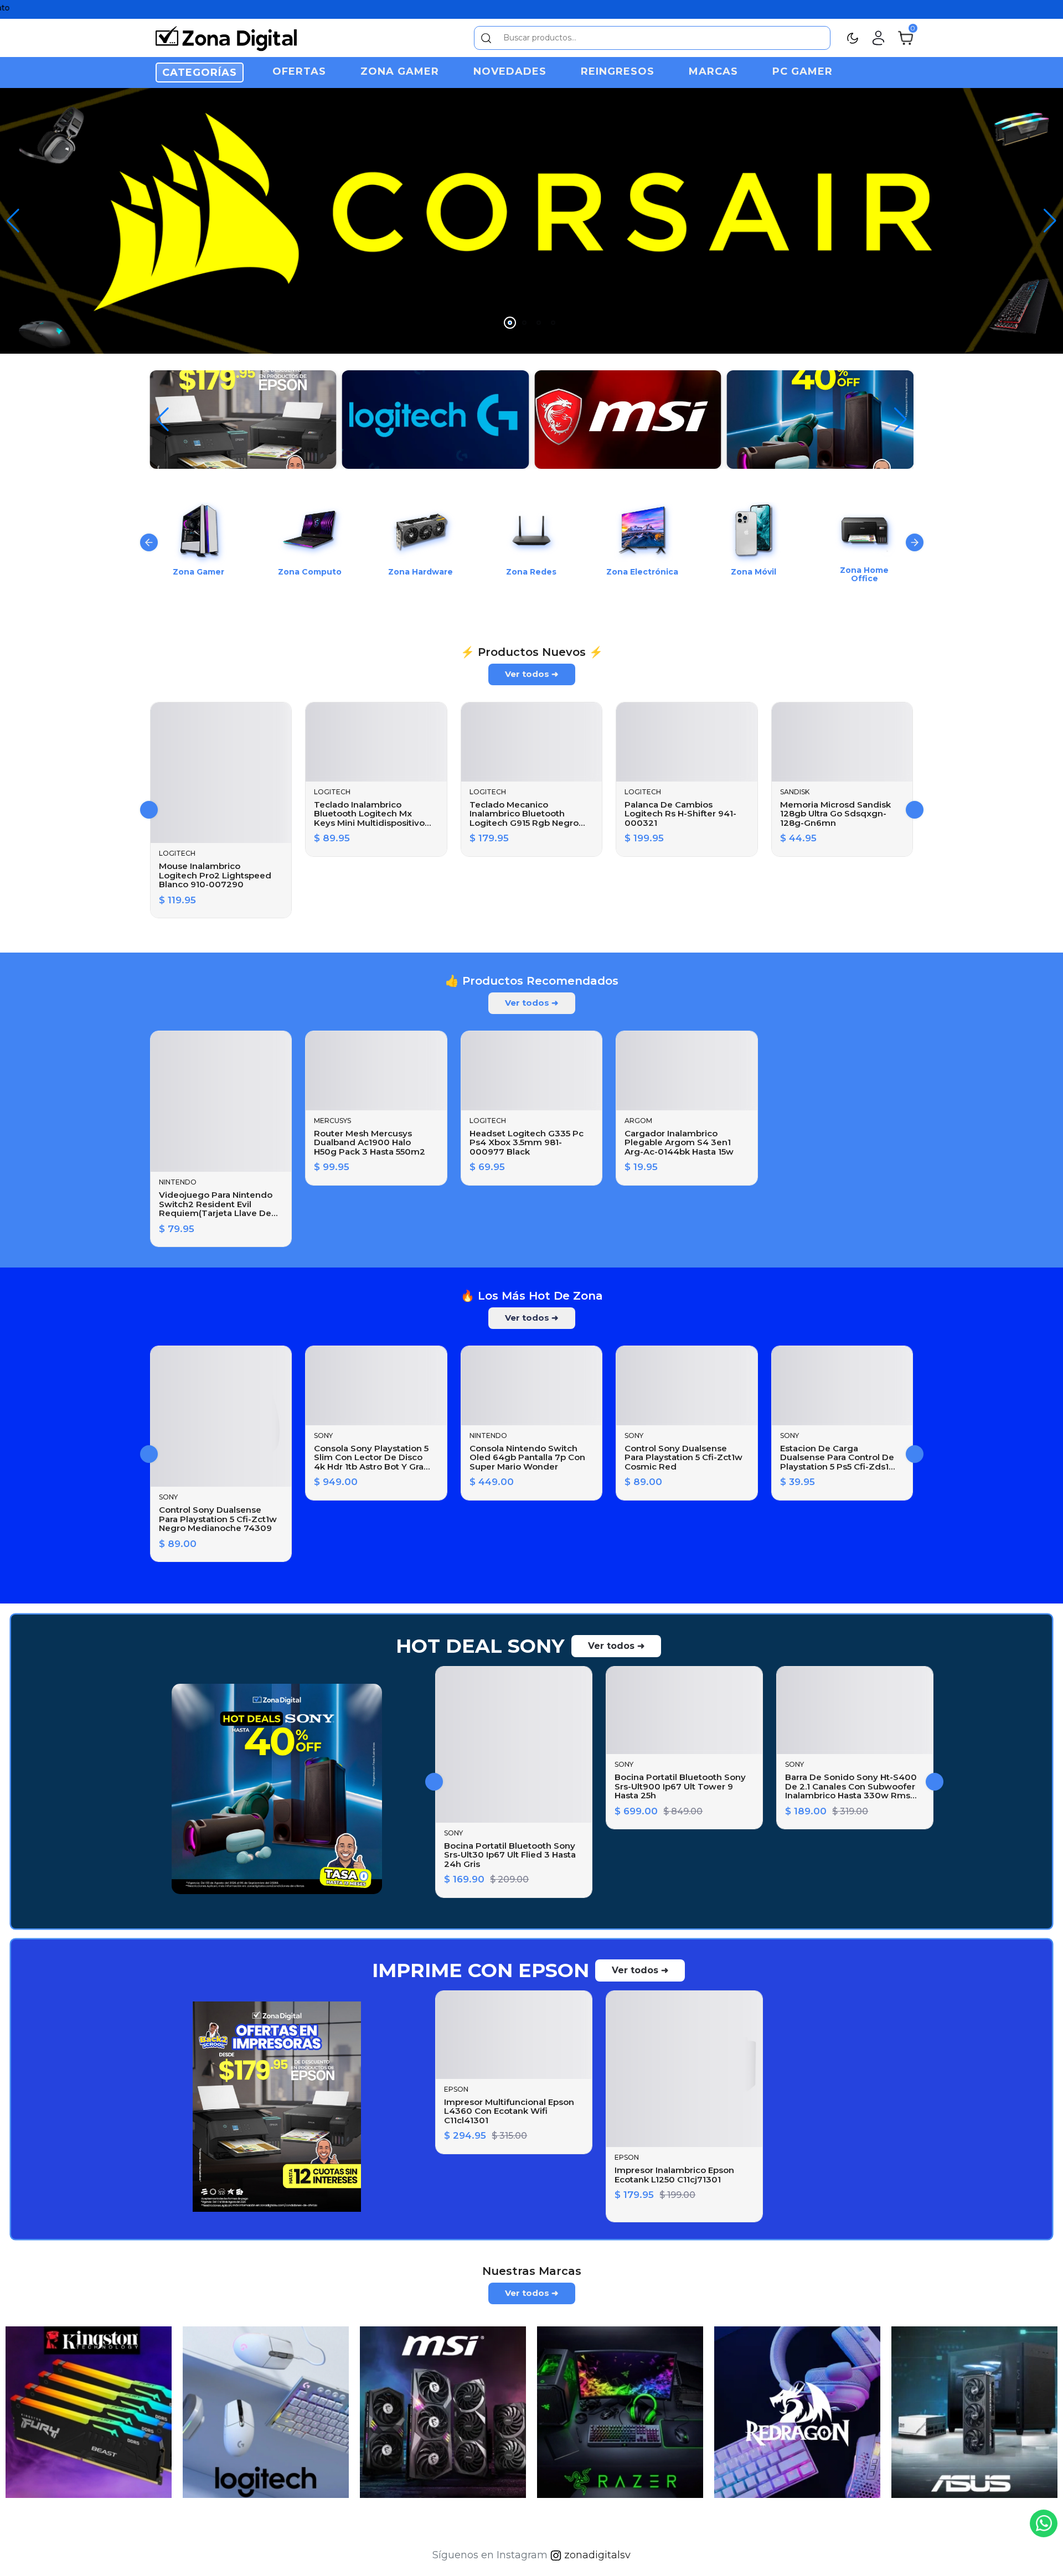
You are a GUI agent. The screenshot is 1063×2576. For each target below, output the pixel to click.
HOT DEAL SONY (480, 1915)
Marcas (713, 71)
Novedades (510, 71)
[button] (1050, 213)
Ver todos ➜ (532, 942)
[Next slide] (915, 526)
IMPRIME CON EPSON (481, 2239)
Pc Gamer (803, 71)
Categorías (200, 73)
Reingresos (618, 71)
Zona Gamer (400, 71)
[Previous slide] (149, 526)
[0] (905, 37)
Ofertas (299, 71)
